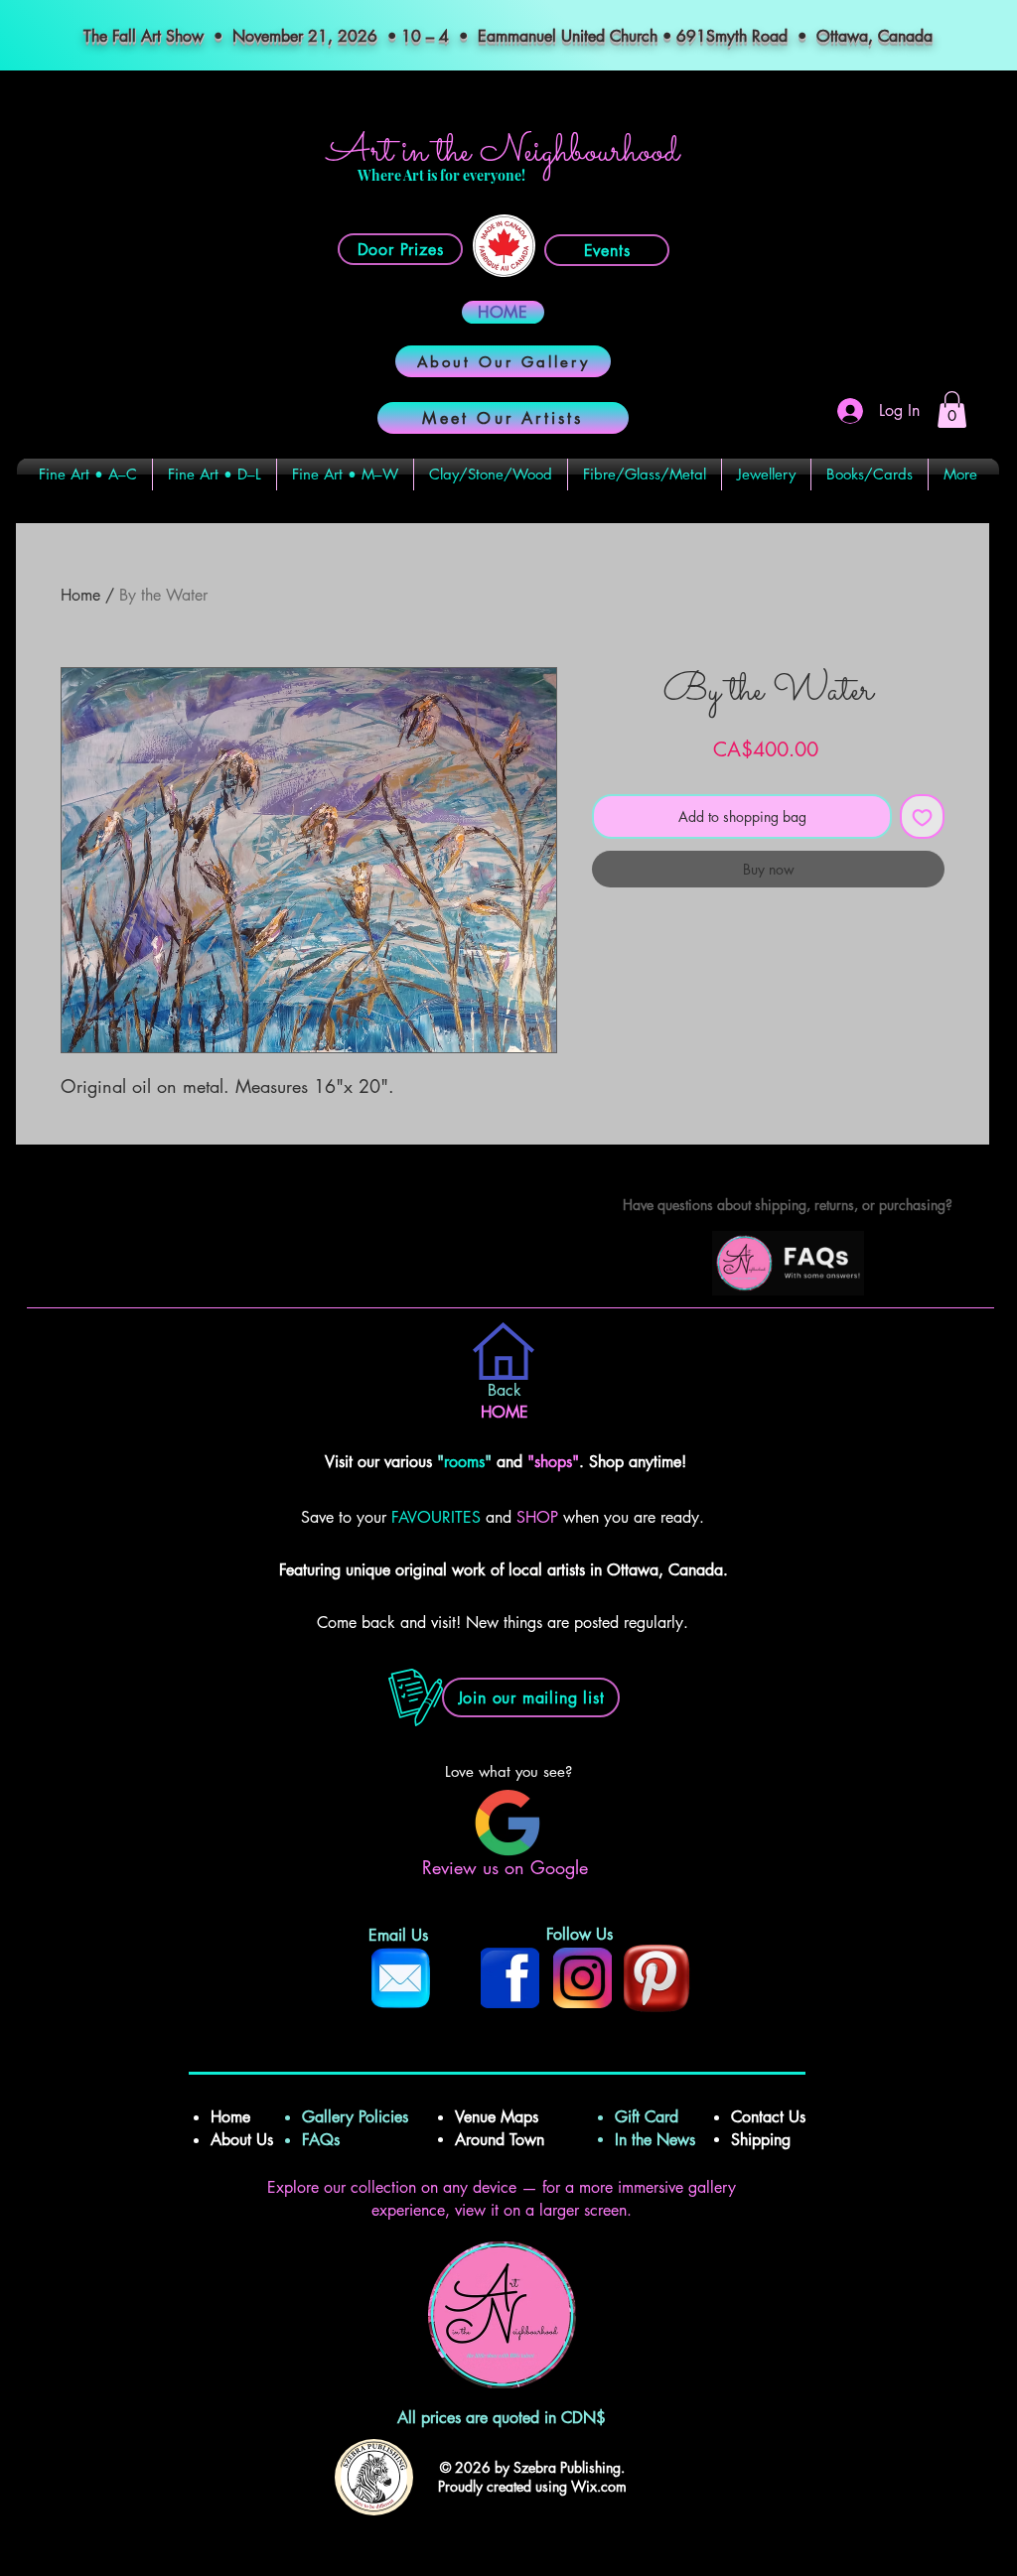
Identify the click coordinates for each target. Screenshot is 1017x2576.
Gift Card (647, 2117)
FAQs (328, 2140)
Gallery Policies (355, 2117)
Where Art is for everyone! (441, 175)
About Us (242, 2140)
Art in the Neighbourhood (503, 152)
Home (80, 595)
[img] (788, 1292)
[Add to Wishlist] (922, 816)
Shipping (763, 2140)
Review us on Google (508, 1867)
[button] (952, 409)
